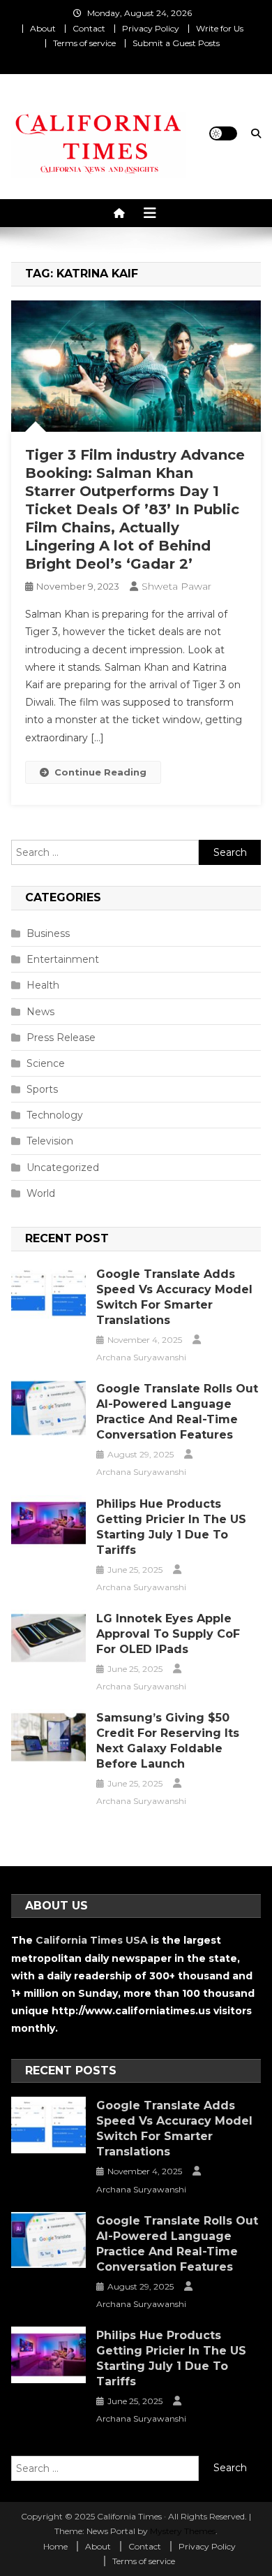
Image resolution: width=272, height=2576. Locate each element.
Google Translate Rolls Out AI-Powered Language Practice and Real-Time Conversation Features (177, 1412)
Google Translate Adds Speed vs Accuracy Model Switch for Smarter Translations (174, 1297)
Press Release (61, 1038)
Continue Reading (100, 772)
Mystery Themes (183, 2531)
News (40, 1012)
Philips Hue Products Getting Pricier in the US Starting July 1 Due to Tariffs (171, 1527)
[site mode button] (223, 133)
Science (46, 1063)
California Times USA (92, 1940)
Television (50, 1141)
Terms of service (84, 43)
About (43, 28)
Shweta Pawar (176, 586)
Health (43, 985)
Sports (42, 1089)
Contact (89, 28)
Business (48, 933)
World (41, 1193)
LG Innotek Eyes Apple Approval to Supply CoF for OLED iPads (168, 1634)
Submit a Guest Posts (176, 43)
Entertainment (63, 959)
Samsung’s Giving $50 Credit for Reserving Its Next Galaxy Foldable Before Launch (168, 1741)
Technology (55, 1115)
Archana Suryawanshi (141, 1357)
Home (55, 2546)
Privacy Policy (151, 28)
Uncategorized (63, 1167)
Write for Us (220, 28)
